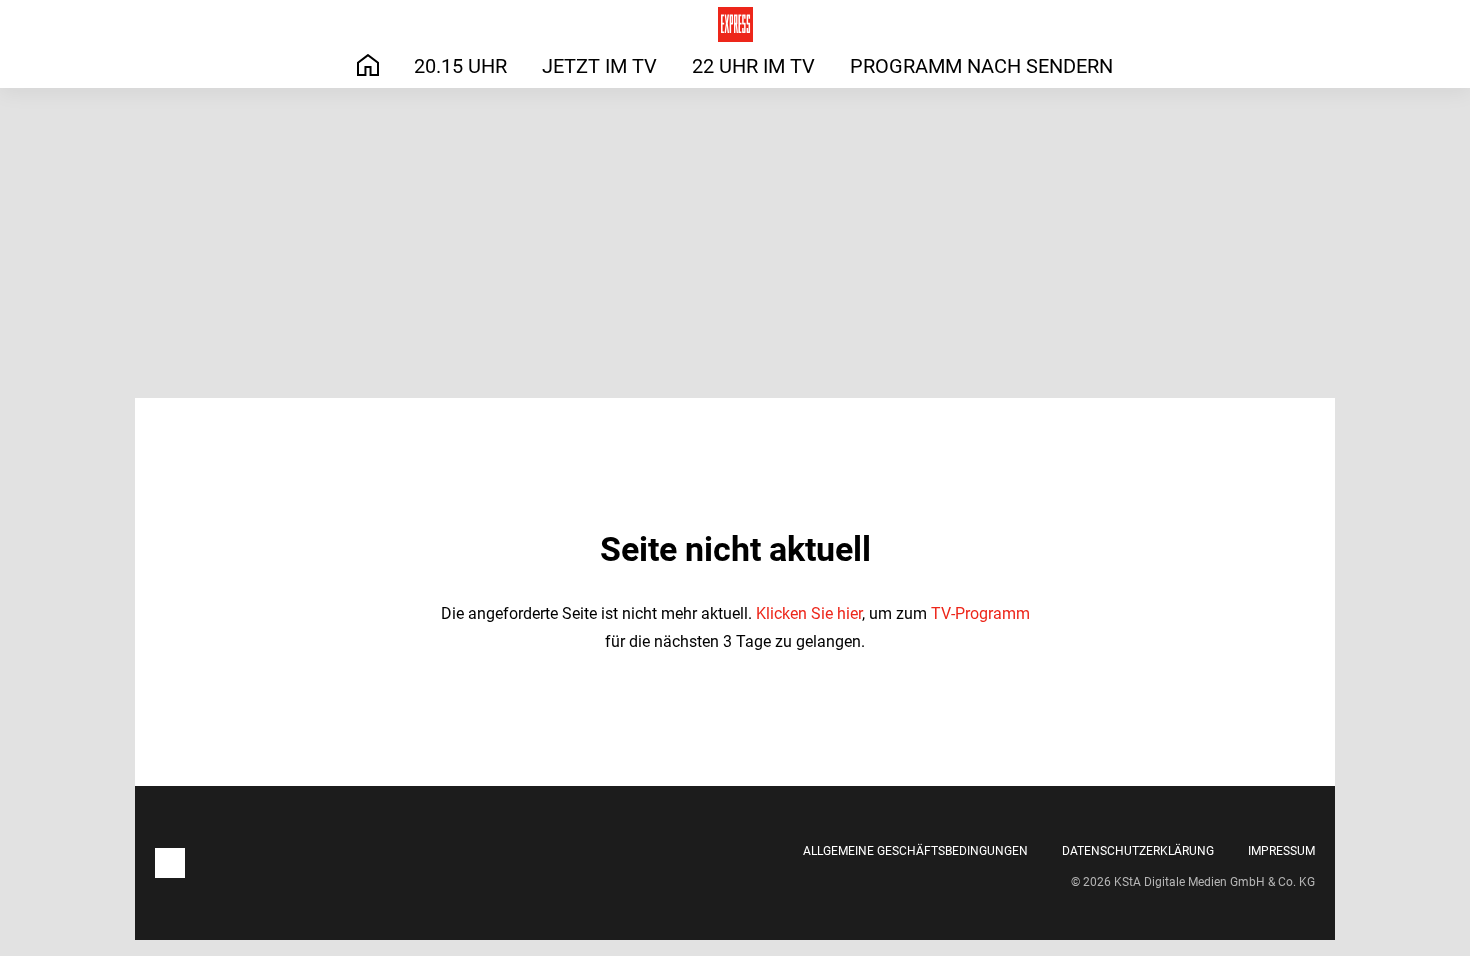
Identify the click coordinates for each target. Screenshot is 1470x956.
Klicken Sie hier (809, 613)
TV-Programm (980, 613)
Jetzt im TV (599, 66)
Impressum (1281, 851)
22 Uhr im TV (753, 66)
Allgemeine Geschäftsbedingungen (915, 851)
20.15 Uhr (460, 66)
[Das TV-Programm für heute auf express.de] (735, 24)
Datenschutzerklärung (1138, 851)
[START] (368, 65)
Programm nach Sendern (981, 66)
